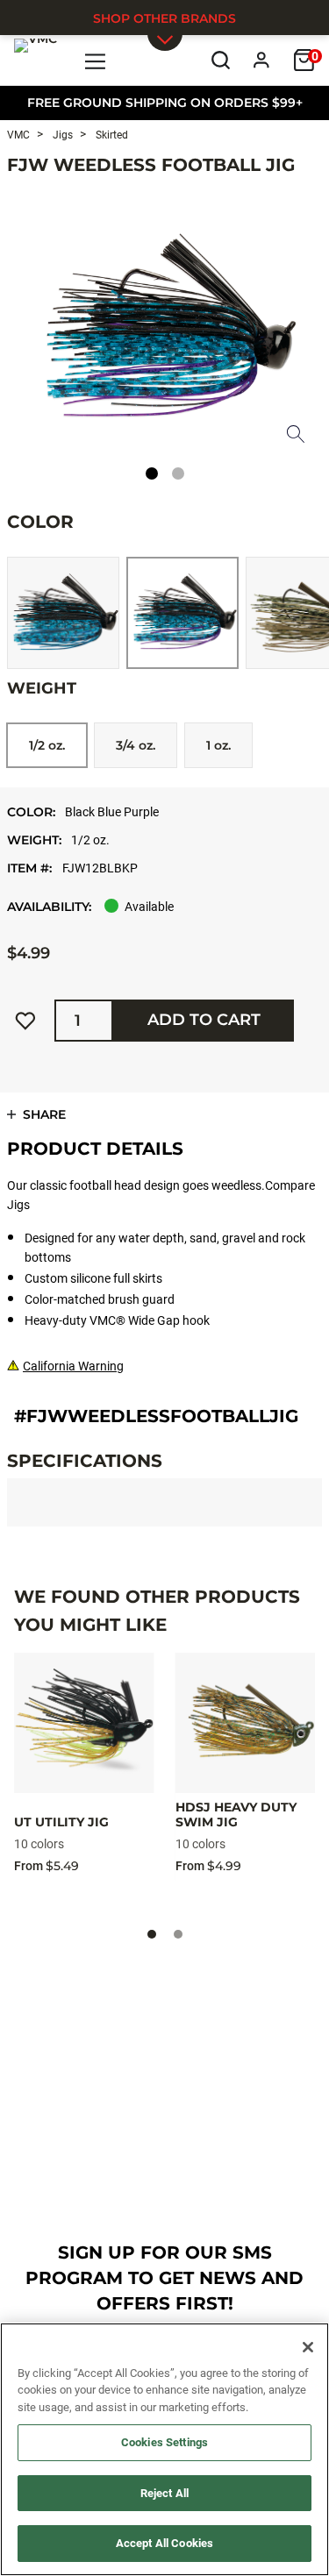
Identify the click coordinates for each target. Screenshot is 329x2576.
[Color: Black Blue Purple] (182, 613)
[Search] (221, 60)
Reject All (164, 2493)
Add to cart (204, 1020)
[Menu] (96, 60)
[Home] (36, 60)
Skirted (111, 135)
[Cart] (304, 60)
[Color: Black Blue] (63, 613)
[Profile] (262, 60)
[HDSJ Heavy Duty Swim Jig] (246, 1723)
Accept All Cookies (164, 2543)
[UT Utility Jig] (84, 1723)
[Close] (308, 2347)
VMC (18, 135)
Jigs (61, 135)
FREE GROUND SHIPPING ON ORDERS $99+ (165, 103)
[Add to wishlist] (25, 1021)
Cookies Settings (164, 2442)
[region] (164, 2449)
